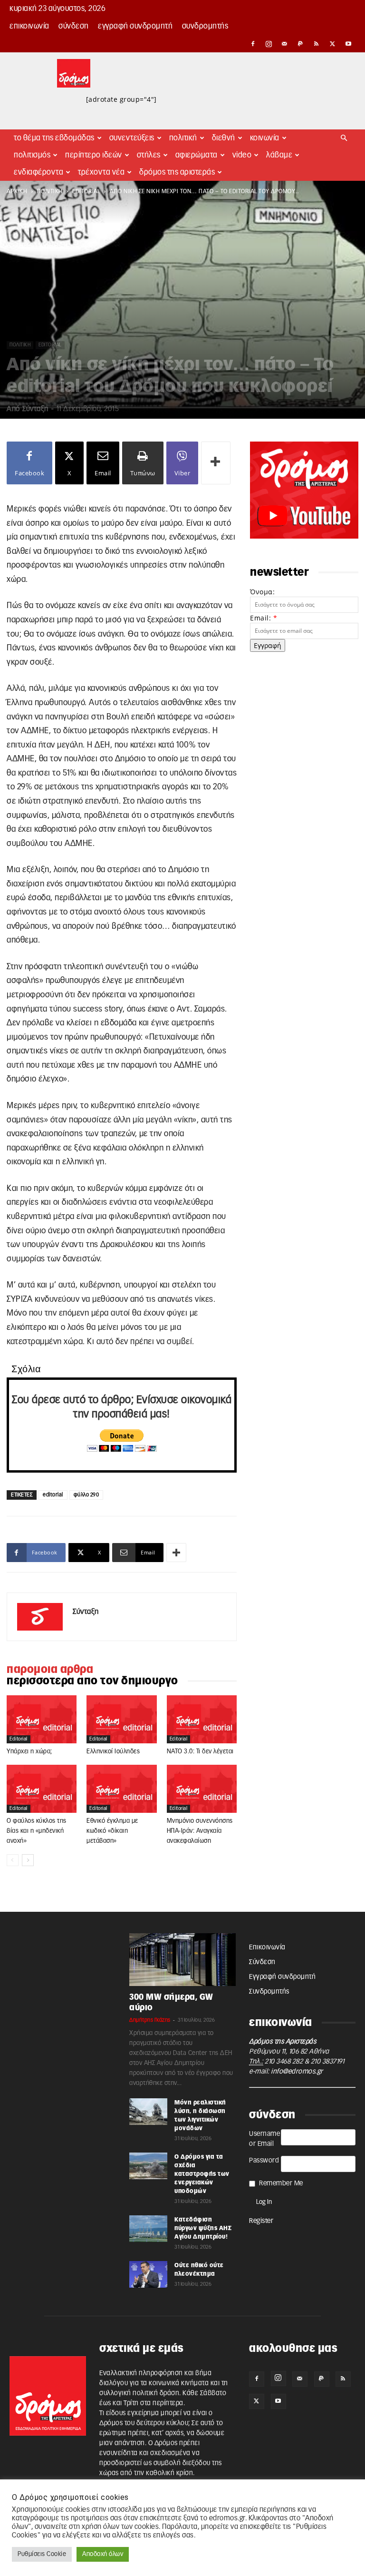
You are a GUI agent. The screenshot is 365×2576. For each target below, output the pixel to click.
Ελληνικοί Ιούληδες (113, 1752)
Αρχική (17, 191)
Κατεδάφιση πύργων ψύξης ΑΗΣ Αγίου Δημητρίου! (203, 2228)
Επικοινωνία (29, 26)
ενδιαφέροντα (38, 172)
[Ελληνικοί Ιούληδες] (121, 1719)
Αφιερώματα (197, 155)
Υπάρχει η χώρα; (29, 1752)
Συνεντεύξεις (132, 138)
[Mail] (285, 44)
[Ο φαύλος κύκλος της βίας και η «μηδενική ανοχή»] (42, 1789)
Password (264, 2161)
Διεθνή (224, 138)
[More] (216, 463)
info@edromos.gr (297, 2072)
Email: (264, 618)
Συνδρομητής (205, 26)
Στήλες (149, 155)
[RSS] (317, 44)
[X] (333, 44)
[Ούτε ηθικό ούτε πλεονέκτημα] (148, 2274)
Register (261, 2221)
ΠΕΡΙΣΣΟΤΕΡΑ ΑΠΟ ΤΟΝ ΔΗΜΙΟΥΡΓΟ (92, 1681)
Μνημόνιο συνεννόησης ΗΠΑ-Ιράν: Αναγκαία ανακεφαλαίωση (200, 1831)
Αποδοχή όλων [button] (103, 2554)
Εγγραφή (268, 645)
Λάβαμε (279, 155)
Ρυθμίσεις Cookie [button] (42, 2554)
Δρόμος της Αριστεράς (177, 172)
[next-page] (28, 1860)
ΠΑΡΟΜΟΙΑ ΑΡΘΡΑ (50, 1670)
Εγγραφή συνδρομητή (135, 26)
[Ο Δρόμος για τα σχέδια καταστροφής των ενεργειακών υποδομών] (148, 2166)
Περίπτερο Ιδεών (94, 155)
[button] (344, 138)
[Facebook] (253, 44)
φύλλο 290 (86, 1495)
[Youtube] (348, 44)
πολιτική (50, 191)
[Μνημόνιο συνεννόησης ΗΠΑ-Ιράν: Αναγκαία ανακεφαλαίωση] (202, 1789)
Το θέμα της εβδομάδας (54, 138)
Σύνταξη (35, 409)
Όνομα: (262, 592)
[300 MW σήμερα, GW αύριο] (182, 1959)
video (242, 155)
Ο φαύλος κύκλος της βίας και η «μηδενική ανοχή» (37, 1831)
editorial (86, 191)
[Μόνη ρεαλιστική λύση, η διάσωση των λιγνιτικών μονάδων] (148, 2112)
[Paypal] (301, 44)
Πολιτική (183, 138)
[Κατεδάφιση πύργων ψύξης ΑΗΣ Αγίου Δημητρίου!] (148, 2229)
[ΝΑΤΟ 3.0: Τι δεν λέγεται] (202, 1719)
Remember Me (281, 2183)
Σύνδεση (74, 26)
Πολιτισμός (32, 155)
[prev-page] (13, 1860)
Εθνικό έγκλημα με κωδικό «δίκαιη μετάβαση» (112, 1831)
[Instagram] (269, 44)
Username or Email (264, 2139)
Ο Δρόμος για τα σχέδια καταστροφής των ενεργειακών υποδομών (202, 2174)
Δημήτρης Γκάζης (150, 2020)
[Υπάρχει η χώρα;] (42, 1719)
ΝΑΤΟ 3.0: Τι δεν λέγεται (200, 1752)
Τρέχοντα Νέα (101, 172)
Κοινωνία (265, 138)
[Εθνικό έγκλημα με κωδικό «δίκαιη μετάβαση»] (121, 1789)
